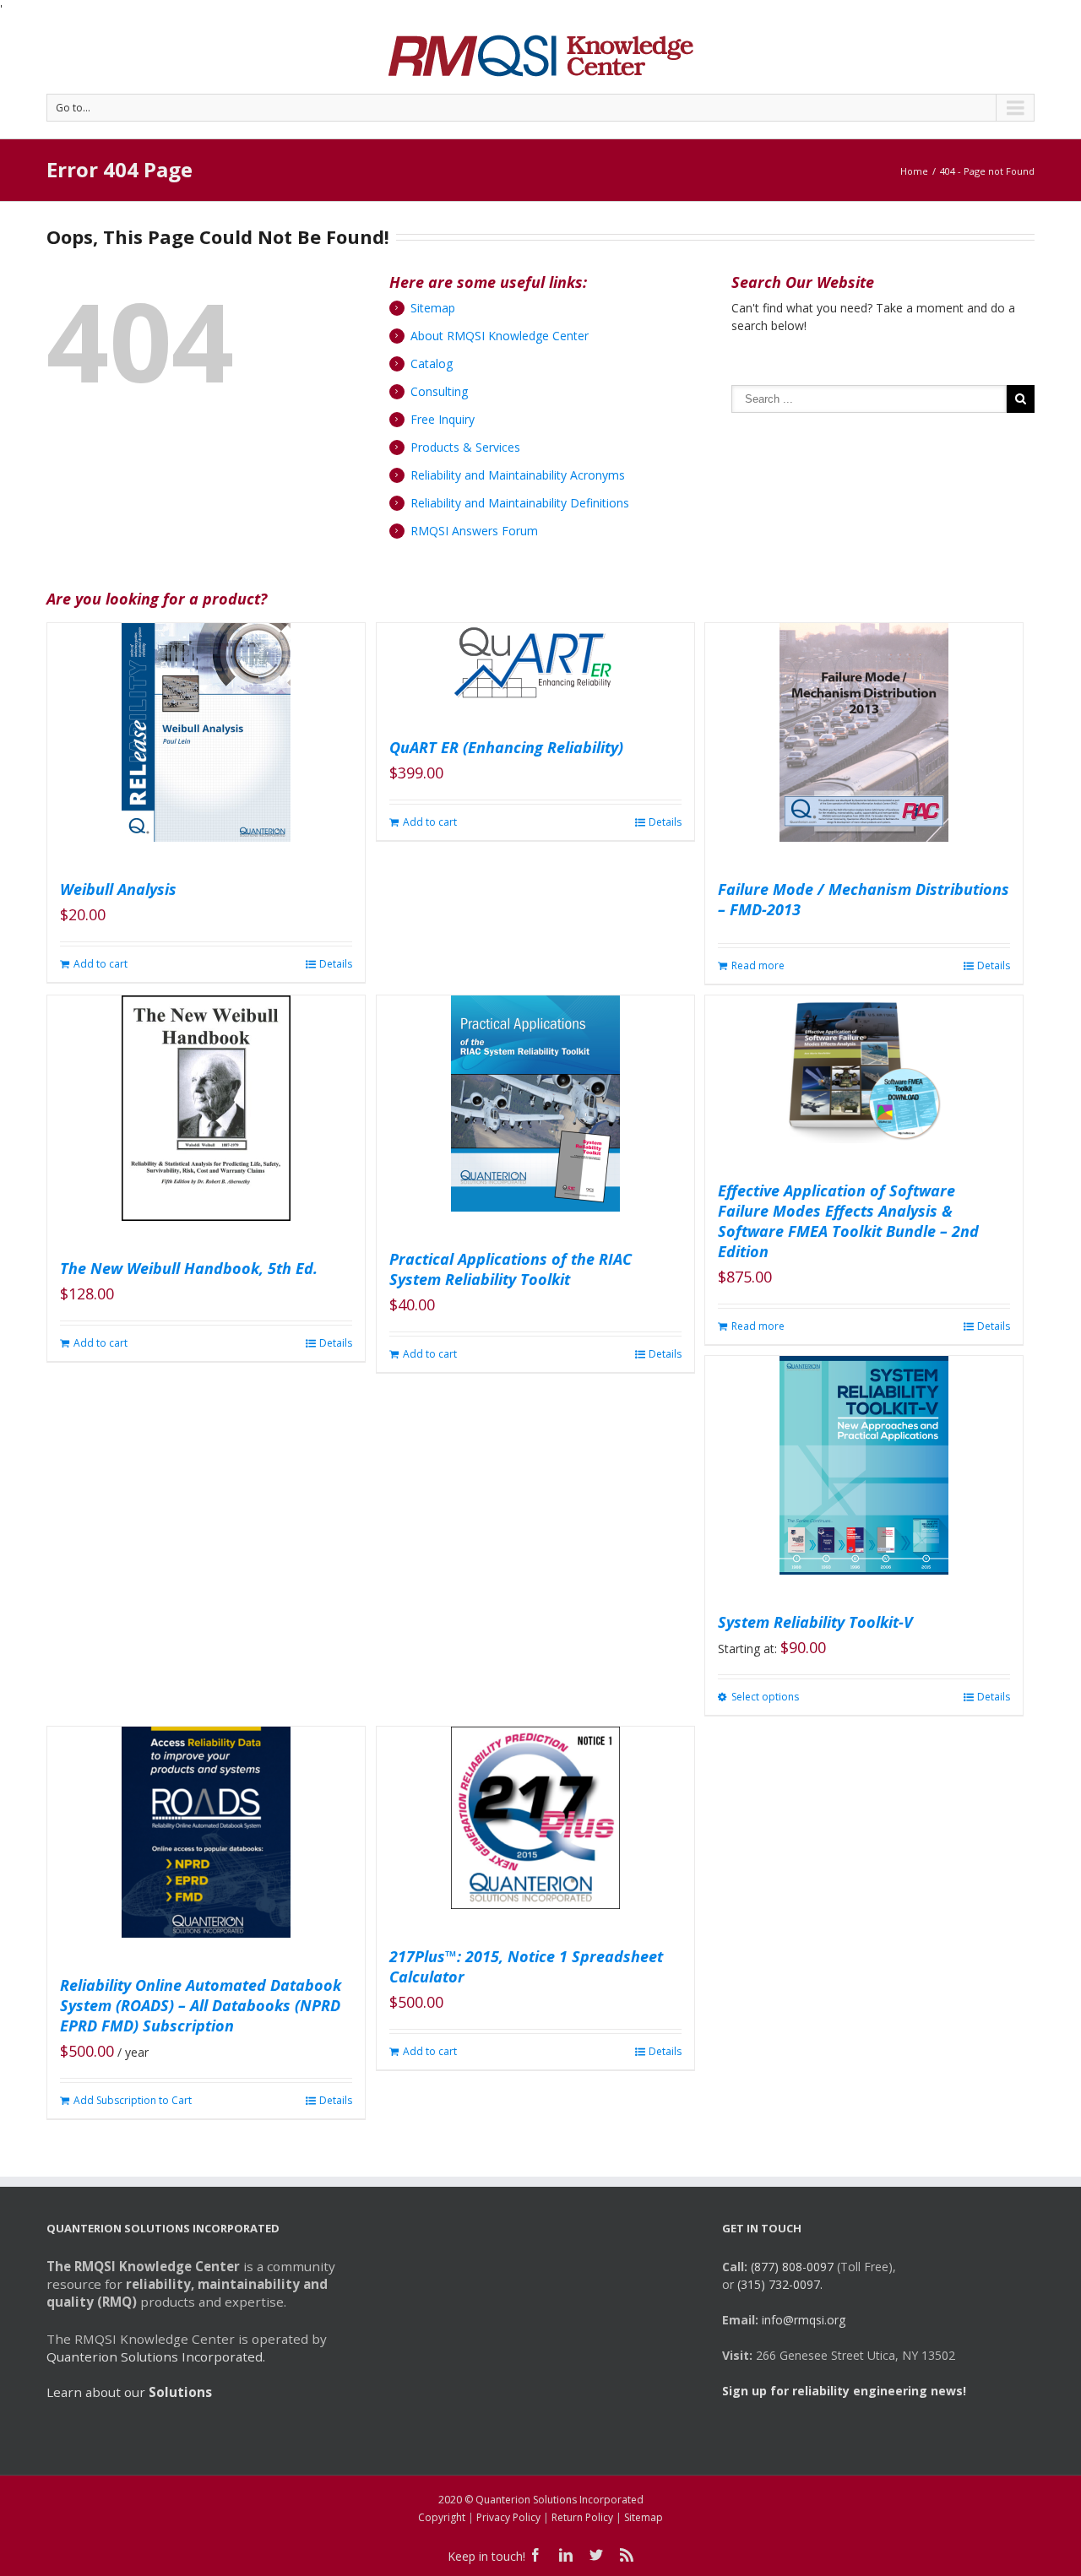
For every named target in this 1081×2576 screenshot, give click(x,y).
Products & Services (465, 447)
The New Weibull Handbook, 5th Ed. (189, 1268)
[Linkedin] (566, 2555)
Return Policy (582, 2517)
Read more (758, 965)
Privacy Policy (508, 2517)
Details (336, 964)
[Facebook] (535, 2555)
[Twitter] (596, 2555)
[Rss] (627, 2555)
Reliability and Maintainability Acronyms (518, 475)
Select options (765, 1697)
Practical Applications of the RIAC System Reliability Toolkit (511, 1269)
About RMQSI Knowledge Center (500, 336)
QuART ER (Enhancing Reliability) (506, 747)
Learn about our (129, 2392)
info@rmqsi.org (804, 2320)
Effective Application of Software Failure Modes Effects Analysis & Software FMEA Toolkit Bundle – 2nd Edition (848, 1221)
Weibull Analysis (118, 889)
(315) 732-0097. (780, 2284)
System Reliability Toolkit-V (815, 1622)
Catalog (432, 363)
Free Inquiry (443, 419)
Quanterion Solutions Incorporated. (156, 2356)
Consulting (439, 391)
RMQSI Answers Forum (474, 531)
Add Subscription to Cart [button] (133, 2100)
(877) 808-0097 (792, 2267)
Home (914, 171)
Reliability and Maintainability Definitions (520, 503)
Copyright (442, 2517)
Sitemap (433, 308)
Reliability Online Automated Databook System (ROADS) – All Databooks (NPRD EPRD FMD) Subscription (201, 2005)
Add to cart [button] (100, 964)
